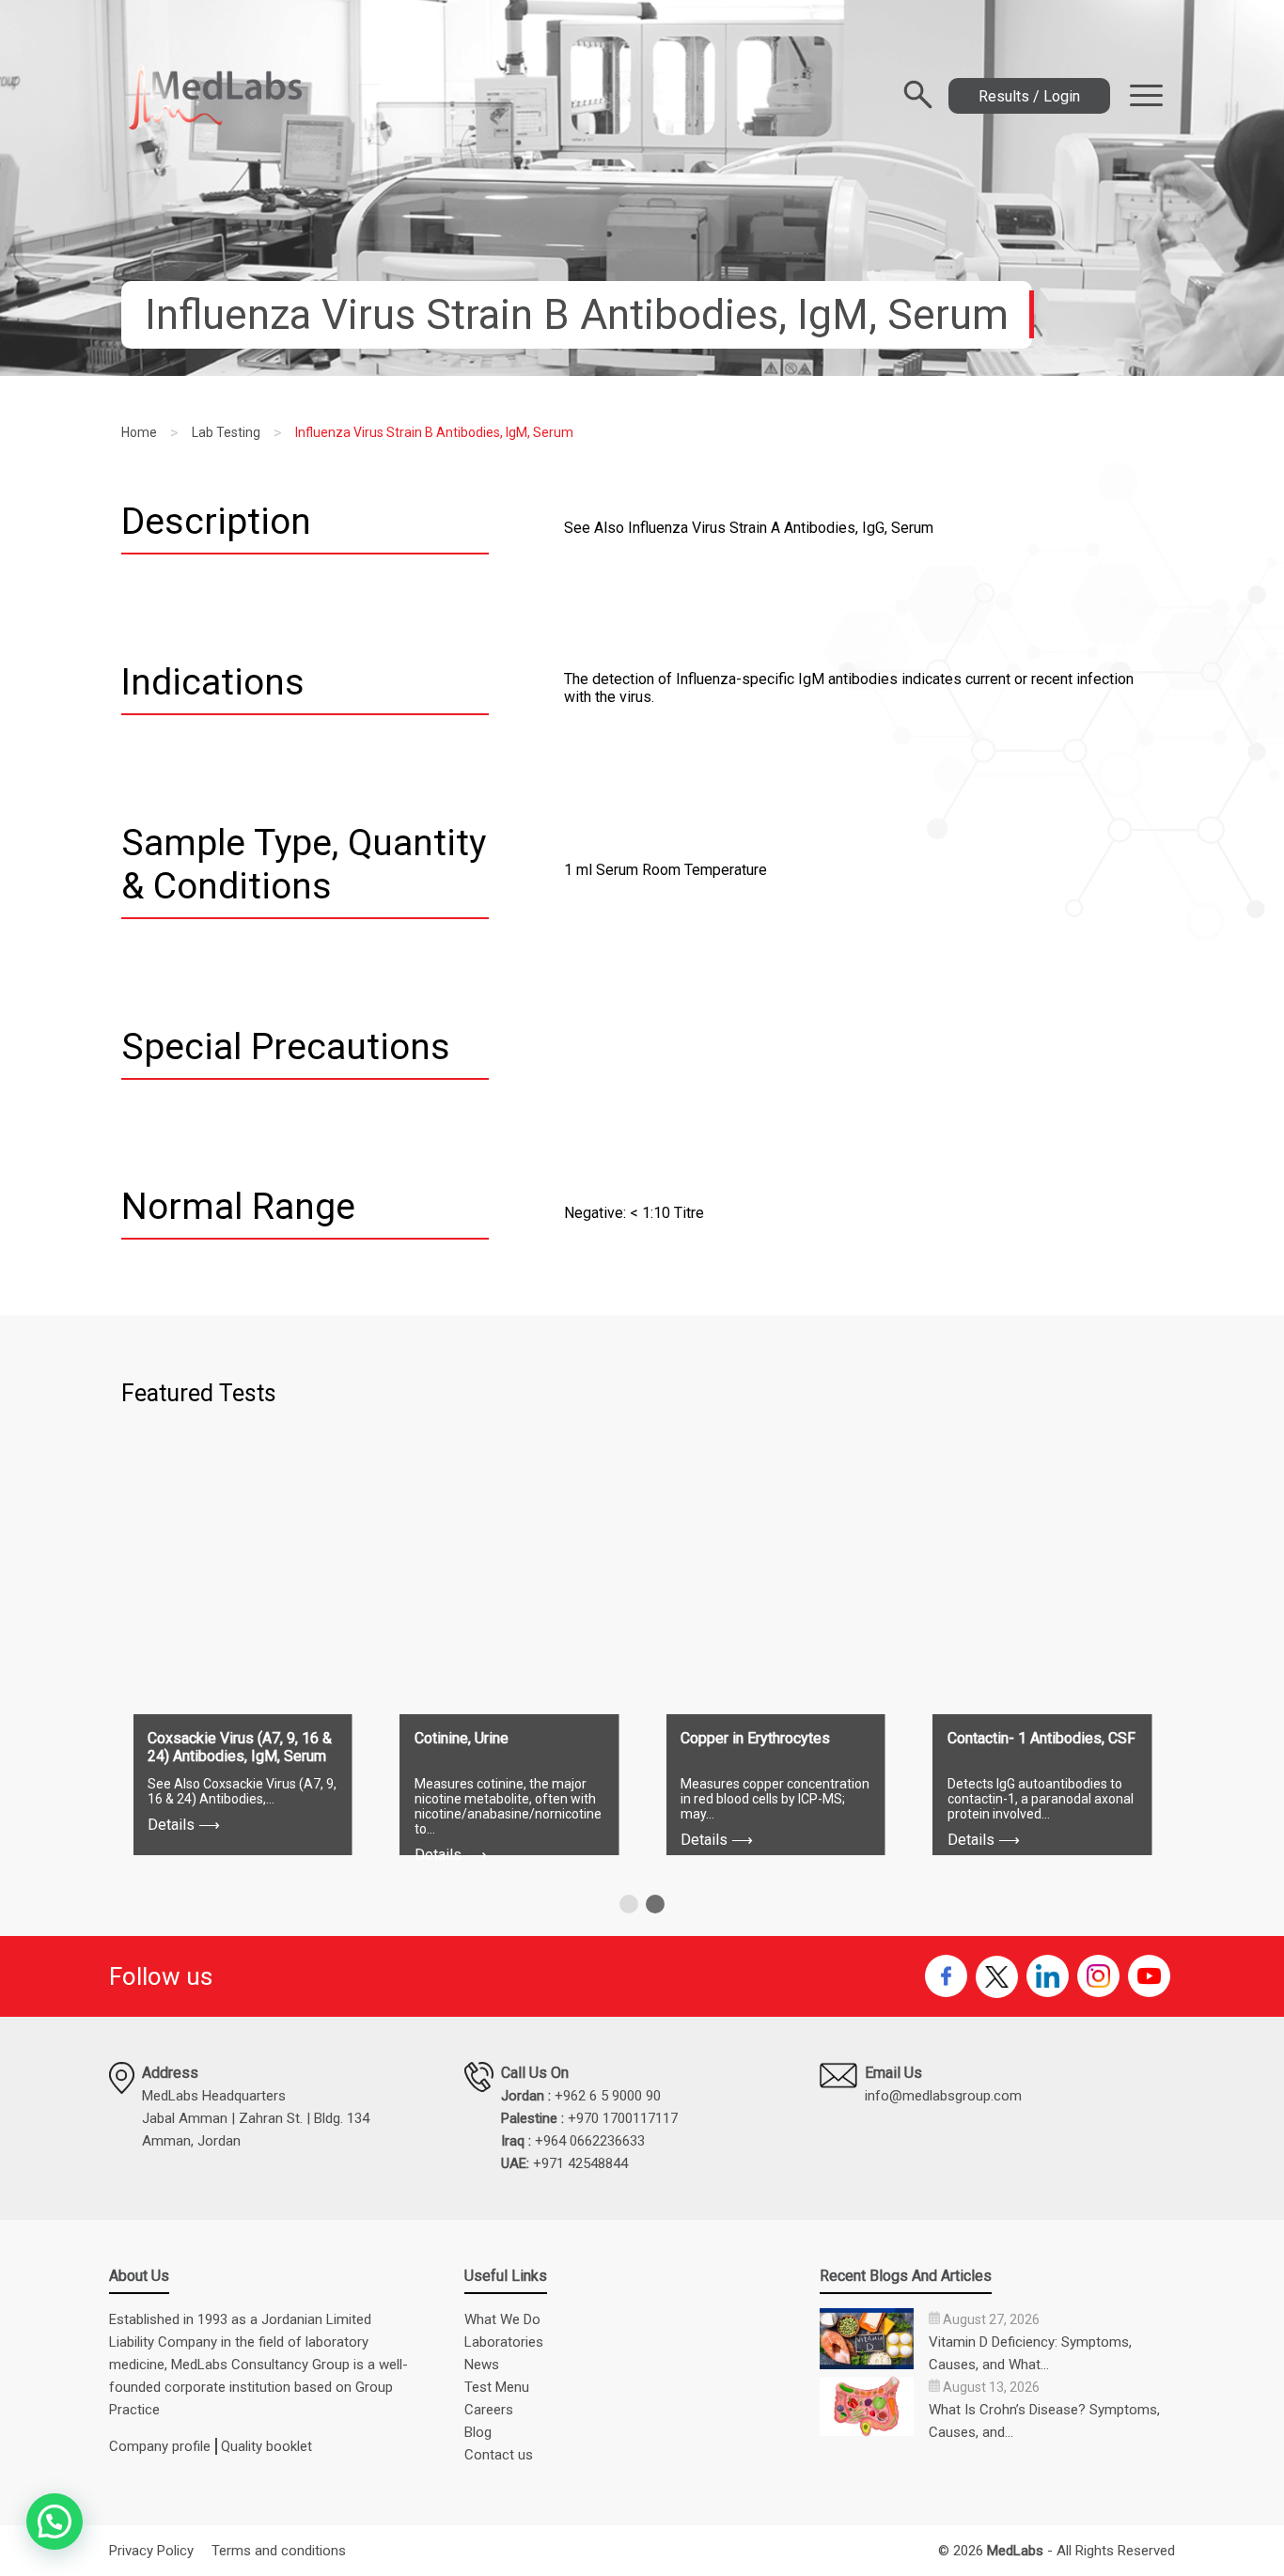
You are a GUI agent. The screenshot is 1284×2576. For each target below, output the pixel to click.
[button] (629, 1904)
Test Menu (497, 2387)
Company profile (160, 2446)
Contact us (499, 2455)
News (482, 2365)
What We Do (502, 2319)
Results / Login (1029, 96)
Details (184, 1825)
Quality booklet (266, 2446)
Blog (478, 2432)
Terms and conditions (279, 2551)
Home (139, 432)
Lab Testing (226, 432)
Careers (489, 2410)
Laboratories (504, 2342)
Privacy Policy (151, 2551)
